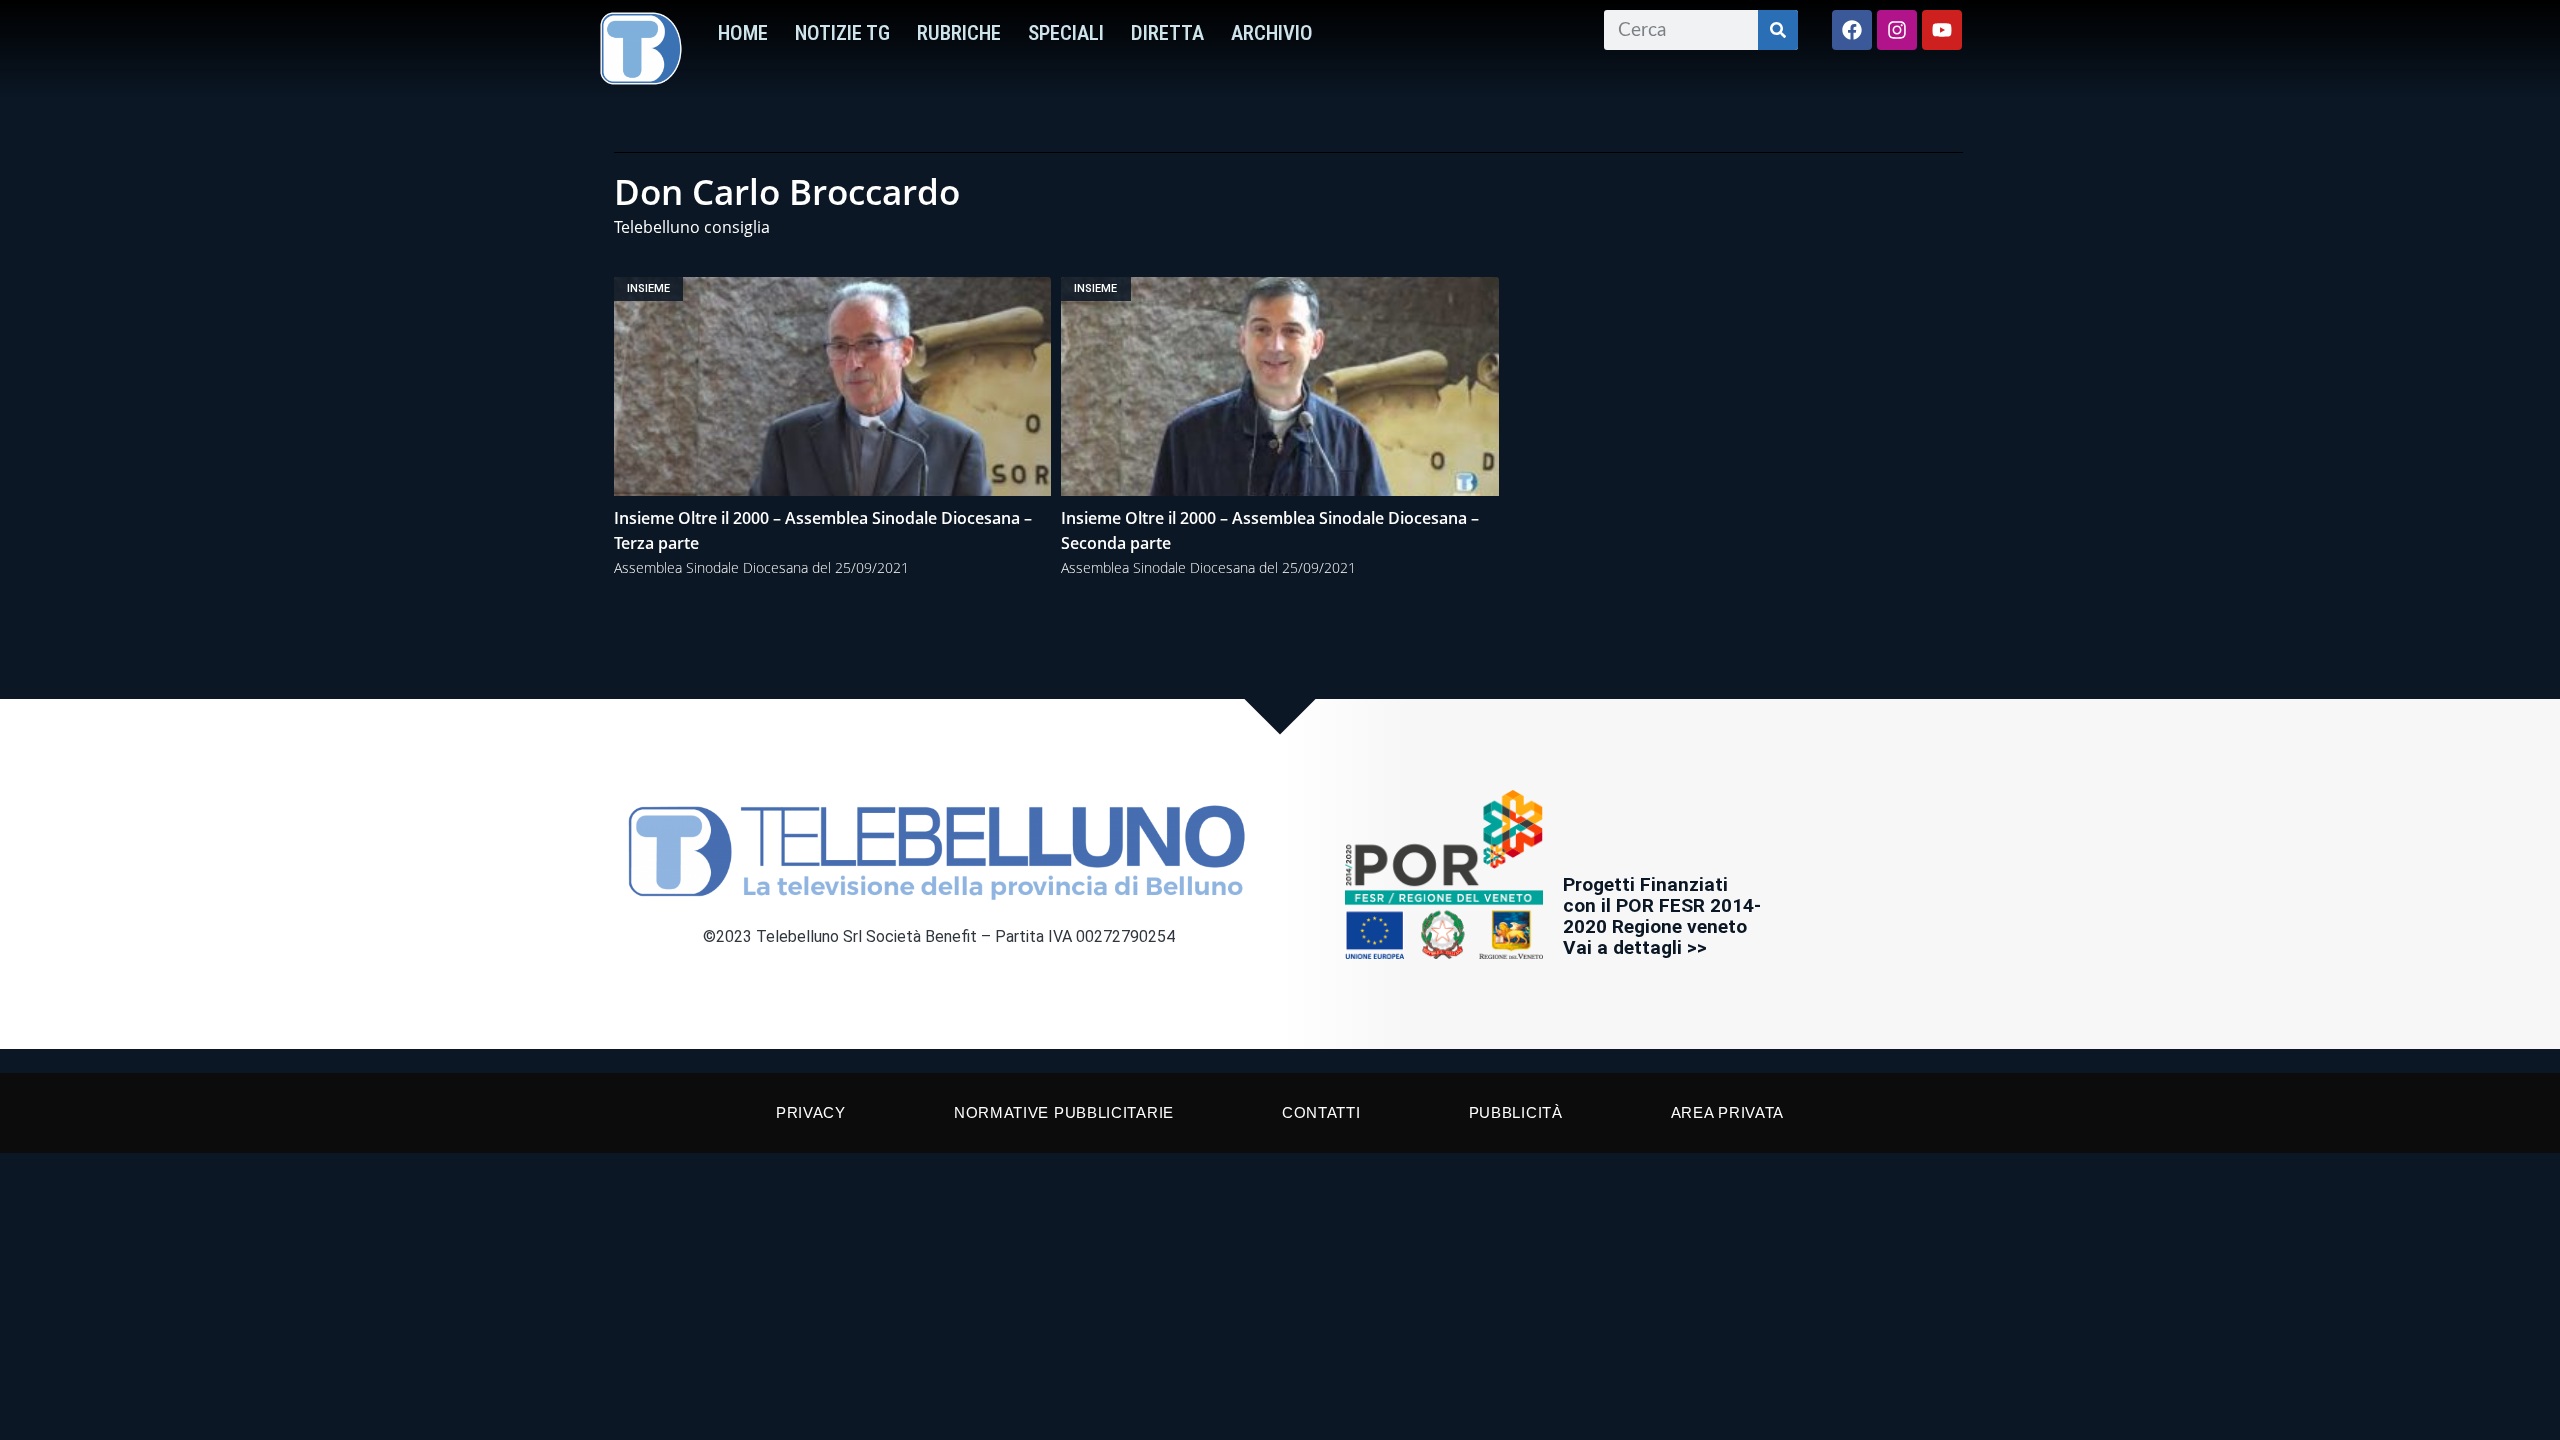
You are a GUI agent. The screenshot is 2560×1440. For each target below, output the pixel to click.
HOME (743, 33)
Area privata (1727, 1112)
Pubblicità (1516, 1112)
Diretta (1167, 33)
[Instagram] (1897, 30)
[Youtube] (1942, 30)
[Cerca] (1778, 30)
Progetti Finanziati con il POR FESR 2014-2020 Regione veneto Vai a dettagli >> (1662, 916)
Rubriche (959, 33)
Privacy (811, 1112)
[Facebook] (1852, 30)
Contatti (1321, 1112)
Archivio (1272, 33)
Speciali (1066, 33)
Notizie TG (842, 33)
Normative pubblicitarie (1064, 1112)
